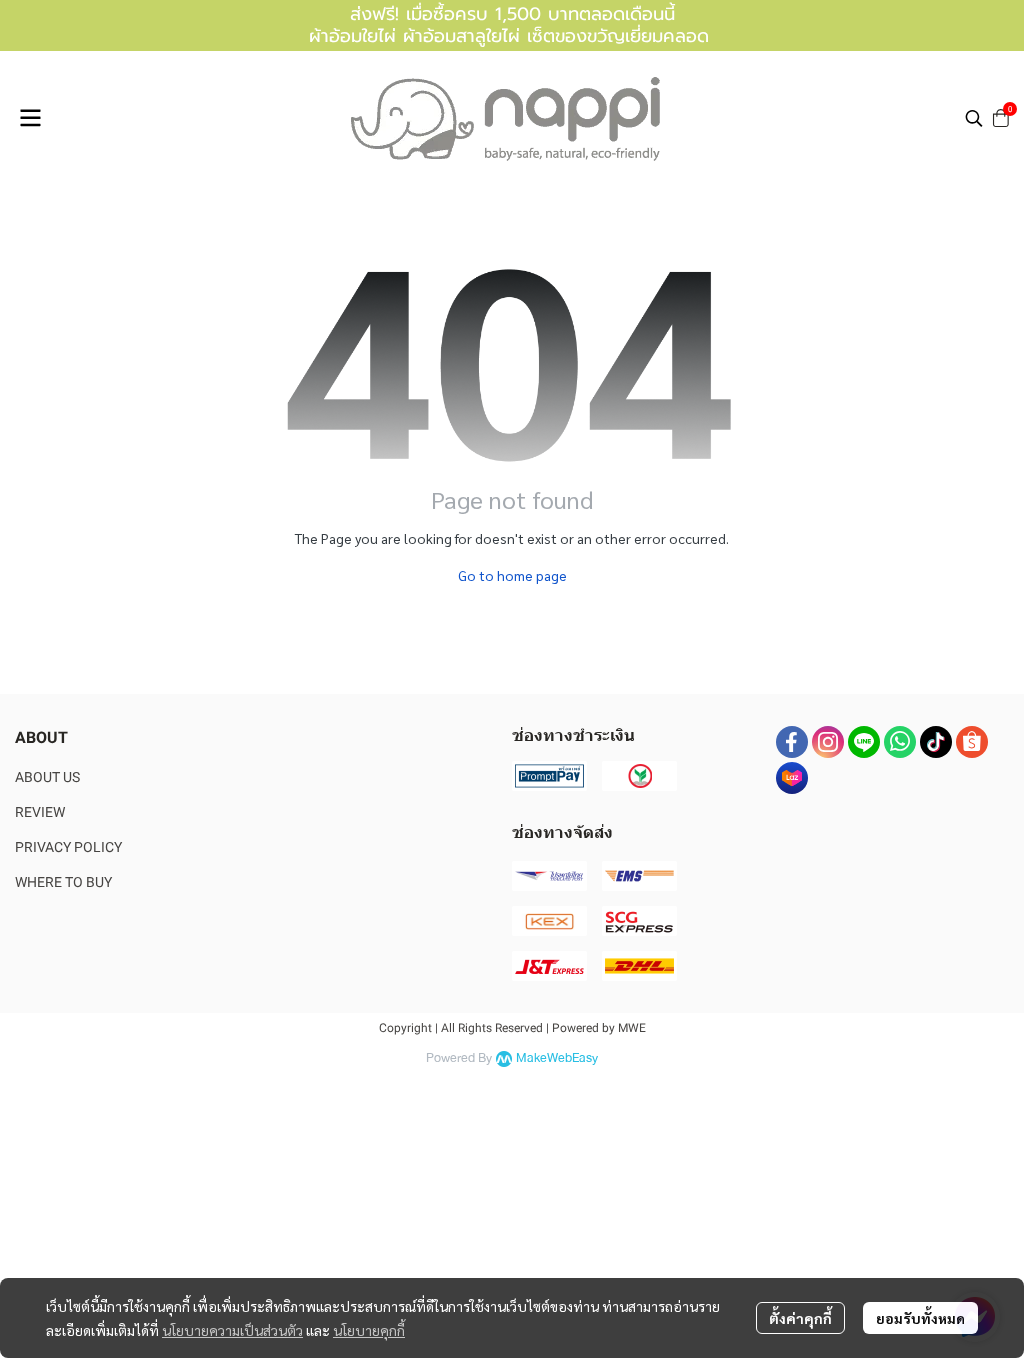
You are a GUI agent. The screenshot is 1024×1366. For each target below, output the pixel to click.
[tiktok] (936, 742)
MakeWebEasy (557, 1058)
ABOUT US (47, 777)
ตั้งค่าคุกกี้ (800, 1318)
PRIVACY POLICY (68, 847)
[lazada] (792, 778)
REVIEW (40, 812)
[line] (864, 742)
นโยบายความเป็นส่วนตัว (232, 1330)
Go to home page (512, 575)
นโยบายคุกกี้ (369, 1330)
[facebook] (792, 742)
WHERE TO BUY (63, 882)
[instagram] (828, 742)
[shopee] (972, 742)
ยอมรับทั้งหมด (920, 1318)
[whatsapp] (900, 742)
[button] (974, 118)
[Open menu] (30, 118)
